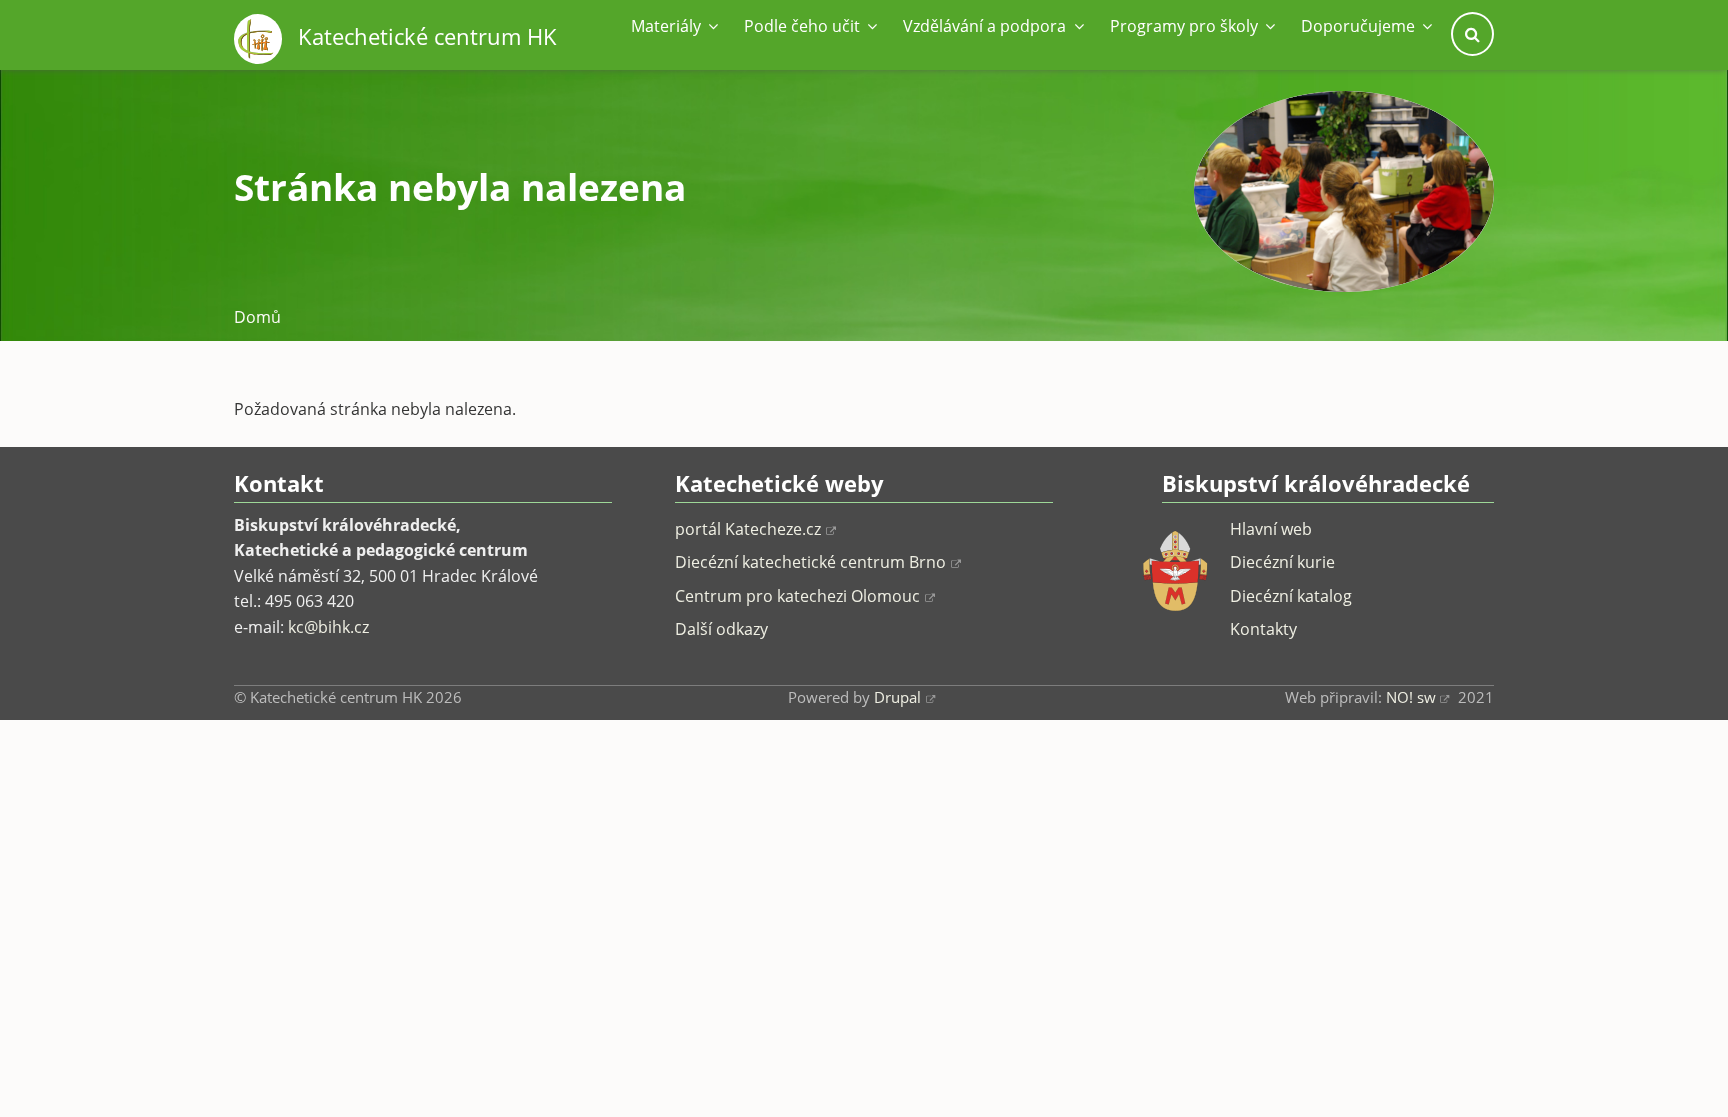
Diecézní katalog (1291, 596)
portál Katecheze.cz (748, 529)
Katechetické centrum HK (427, 36)
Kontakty (1263, 629)
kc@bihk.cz (328, 627)
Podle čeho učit (804, 26)
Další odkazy (721, 629)
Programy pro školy (1186, 26)
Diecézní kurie (1282, 562)
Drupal (897, 697)
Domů (257, 317)
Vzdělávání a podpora (986, 26)
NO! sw (1411, 697)
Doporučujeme (1360, 26)
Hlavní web (1271, 529)
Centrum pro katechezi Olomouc (797, 596)
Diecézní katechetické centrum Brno (810, 562)
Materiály (668, 26)
